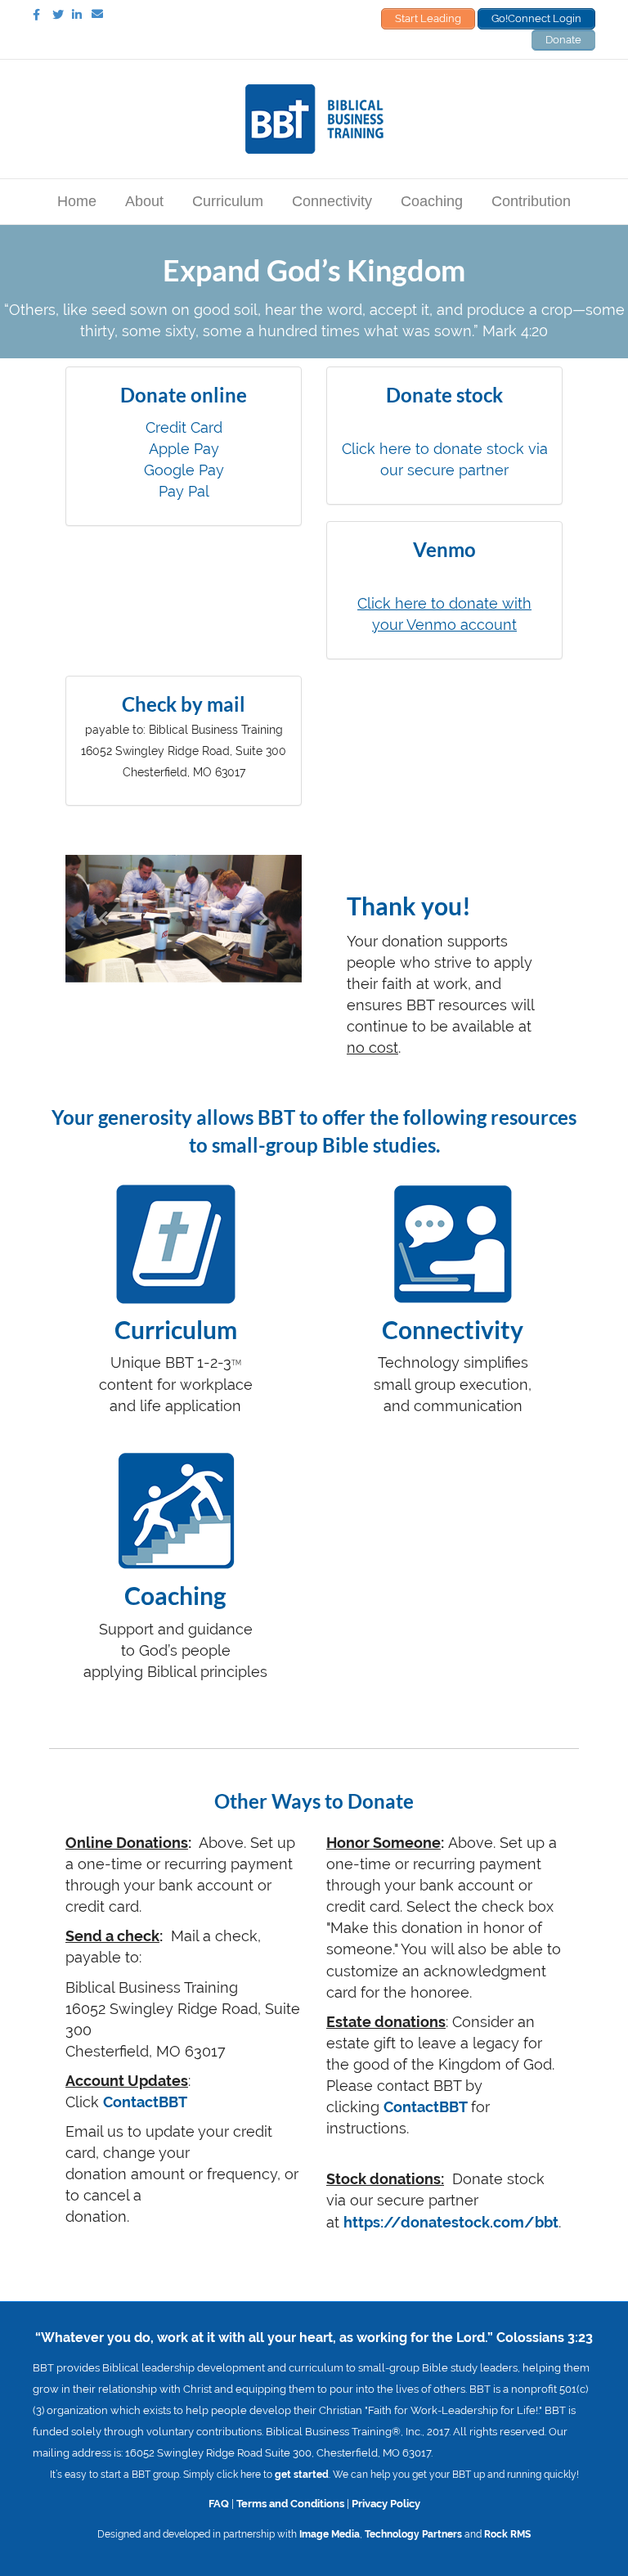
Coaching (432, 201)
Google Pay (184, 470)
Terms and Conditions (290, 2503)
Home (77, 201)
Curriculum (228, 201)
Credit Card (184, 427)
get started (302, 2475)
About (144, 201)
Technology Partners (413, 2534)
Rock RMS (507, 2534)
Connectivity (332, 201)
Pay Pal (184, 491)
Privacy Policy (386, 2503)
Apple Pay (184, 449)
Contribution (531, 201)
